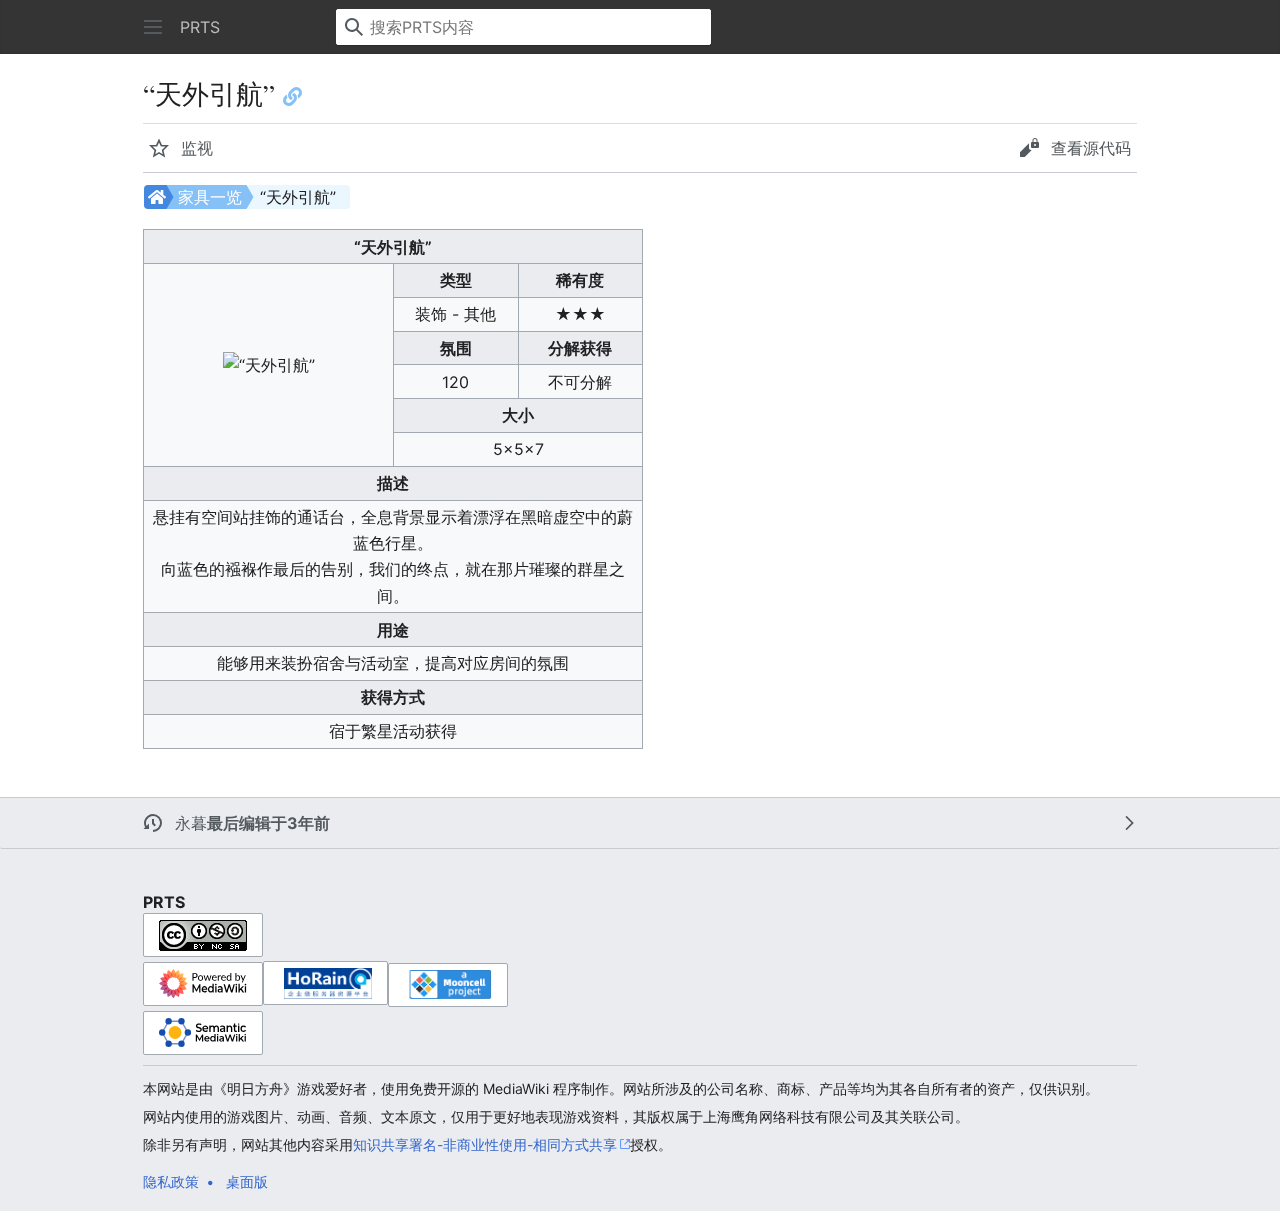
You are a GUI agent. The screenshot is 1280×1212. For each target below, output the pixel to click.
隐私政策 (171, 1181)
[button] (153, 27)
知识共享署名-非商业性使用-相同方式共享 (485, 1144)
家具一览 (210, 197)
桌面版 (247, 1181)
